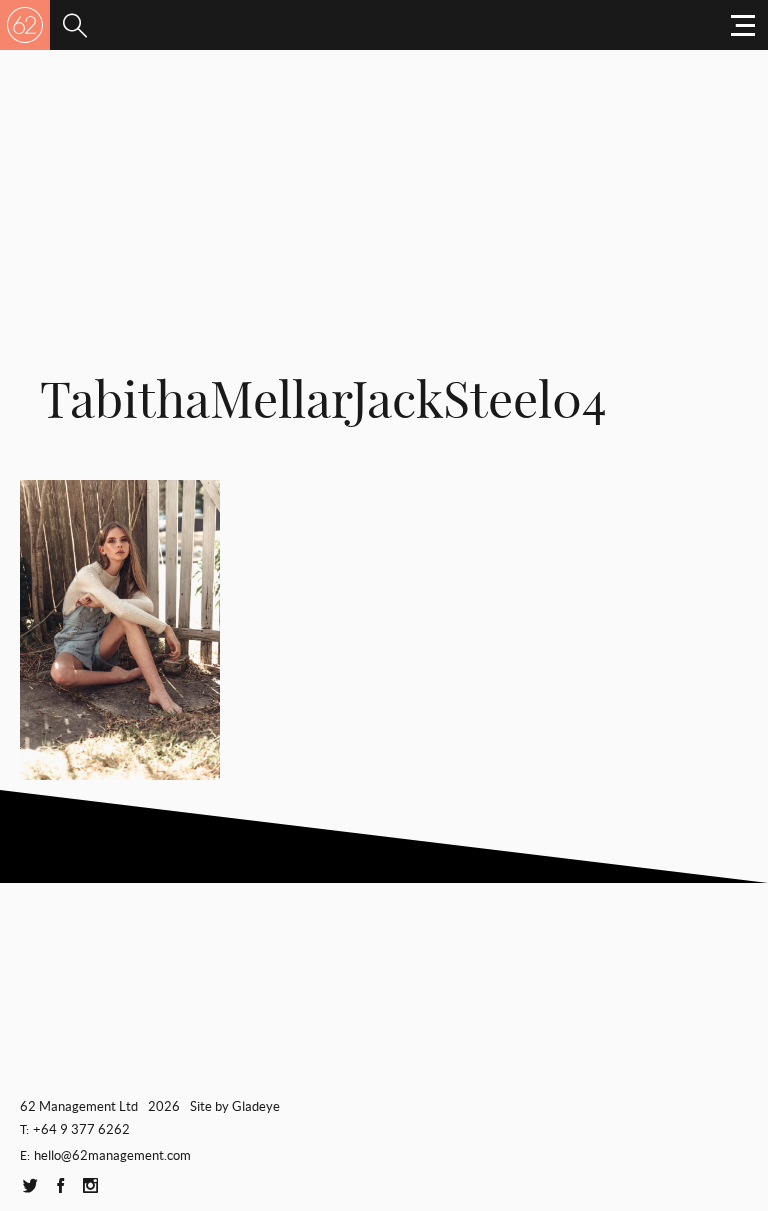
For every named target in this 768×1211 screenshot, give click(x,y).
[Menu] (75, 25)
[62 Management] (25, 25)
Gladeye (256, 1106)
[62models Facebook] (60, 1186)
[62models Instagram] (90, 1186)
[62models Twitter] (30, 1186)
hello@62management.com (112, 1155)
